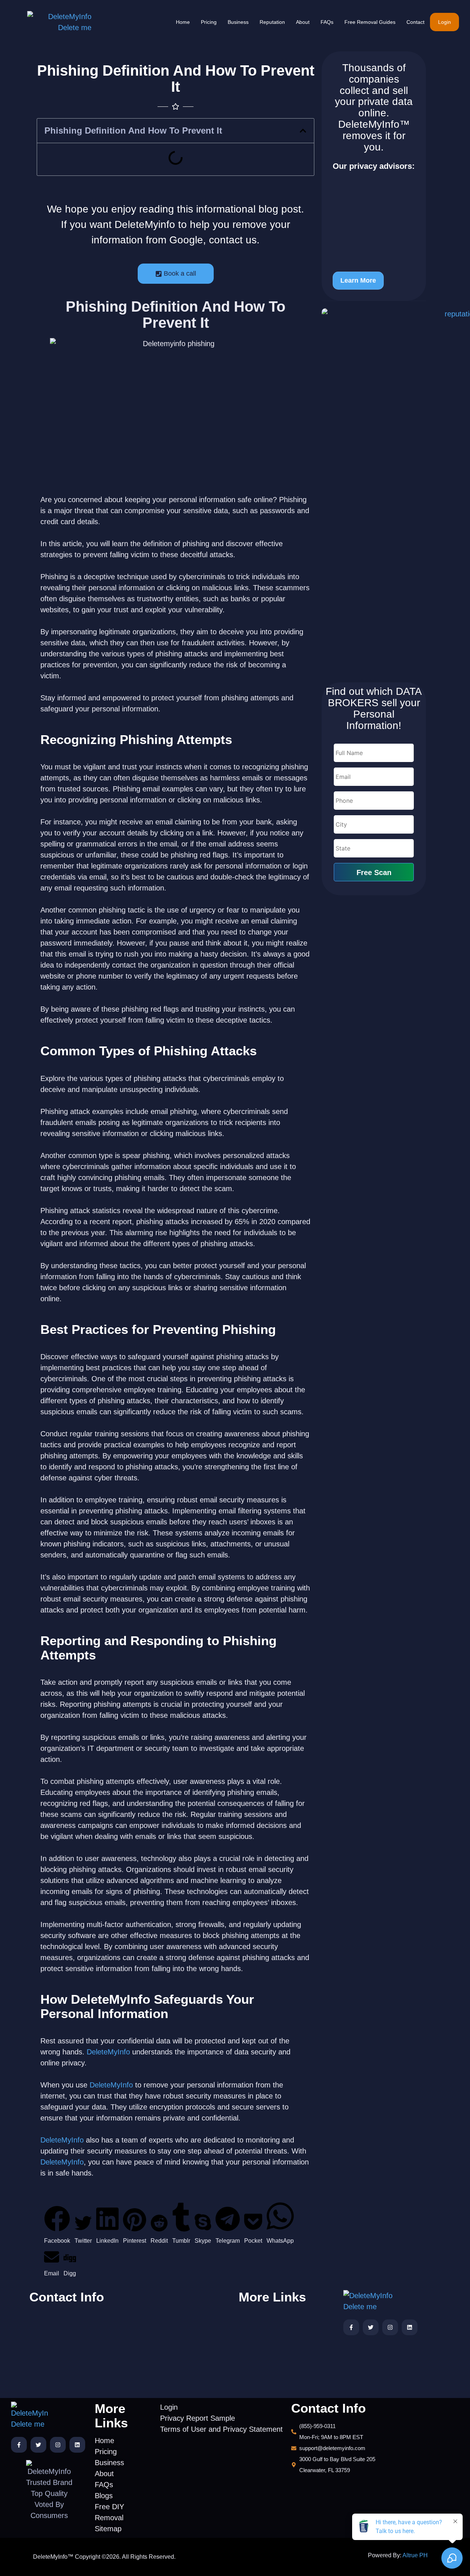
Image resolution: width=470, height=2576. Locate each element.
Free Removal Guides (370, 22)
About (303, 22)
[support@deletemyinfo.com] (78, 2330)
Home (183, 22)
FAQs (327, 22)
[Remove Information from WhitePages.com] (374, 224)
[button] (303, 131)
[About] (268, 2346)
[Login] (183, 2295)
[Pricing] (268, 2325)
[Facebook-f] (351, 2327)
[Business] (268, 2336)
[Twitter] (371, 2327)
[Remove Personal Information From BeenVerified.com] (374, 196)
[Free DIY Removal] (268, 2378)
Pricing (209, 22)
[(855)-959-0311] (78, 2316)
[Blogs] (268, 2368)
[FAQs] (268, 2357)
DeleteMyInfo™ (374, 124)
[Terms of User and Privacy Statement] (183, 2320)
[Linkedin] (410, 2327)
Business (238, 22)
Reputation (272, 22)
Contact (415, 22)
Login (444, 22)
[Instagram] (390, 2327)
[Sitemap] (268, 2389)
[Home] (268, 2314)
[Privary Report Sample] (183, 2306)
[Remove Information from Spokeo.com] (374, 246)
